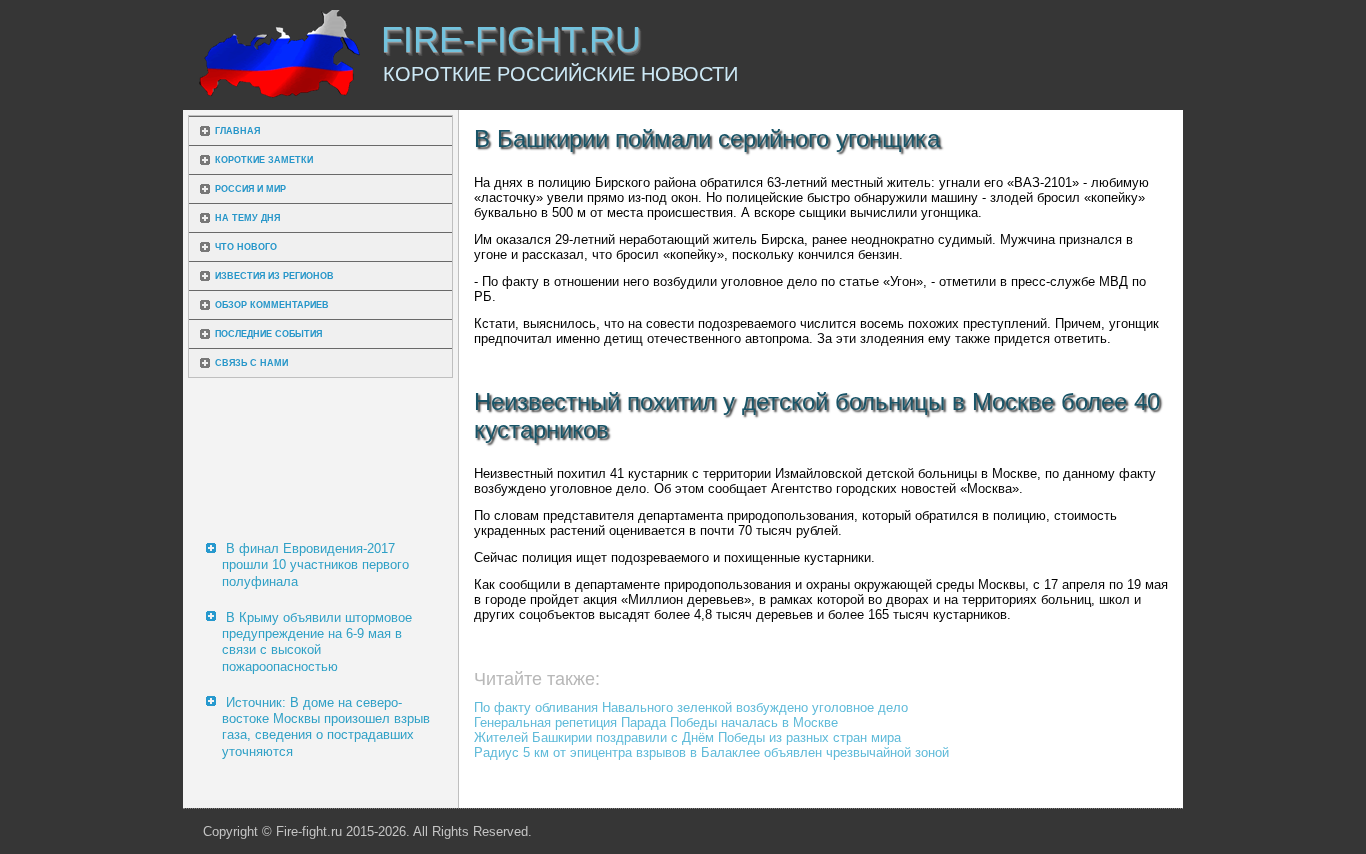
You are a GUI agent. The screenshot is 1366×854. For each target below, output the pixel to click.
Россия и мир (250, 189)
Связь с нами (251, 363)
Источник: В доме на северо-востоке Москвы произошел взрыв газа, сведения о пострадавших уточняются (326, 727)
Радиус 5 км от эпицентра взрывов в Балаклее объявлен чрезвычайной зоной (711, 752)
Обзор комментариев (272, 305)
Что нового (246, 247)
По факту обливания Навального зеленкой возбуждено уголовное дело (691, 707)
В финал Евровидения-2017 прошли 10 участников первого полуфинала (315, 565)
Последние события (268, 334)
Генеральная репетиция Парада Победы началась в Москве (656, 722)
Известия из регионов (274, 276)
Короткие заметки (264, 160)
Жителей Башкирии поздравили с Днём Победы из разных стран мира (687, 737)
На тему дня (247, 218)
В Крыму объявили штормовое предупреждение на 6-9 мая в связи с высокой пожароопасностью (317, 642)
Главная (237, 131)
